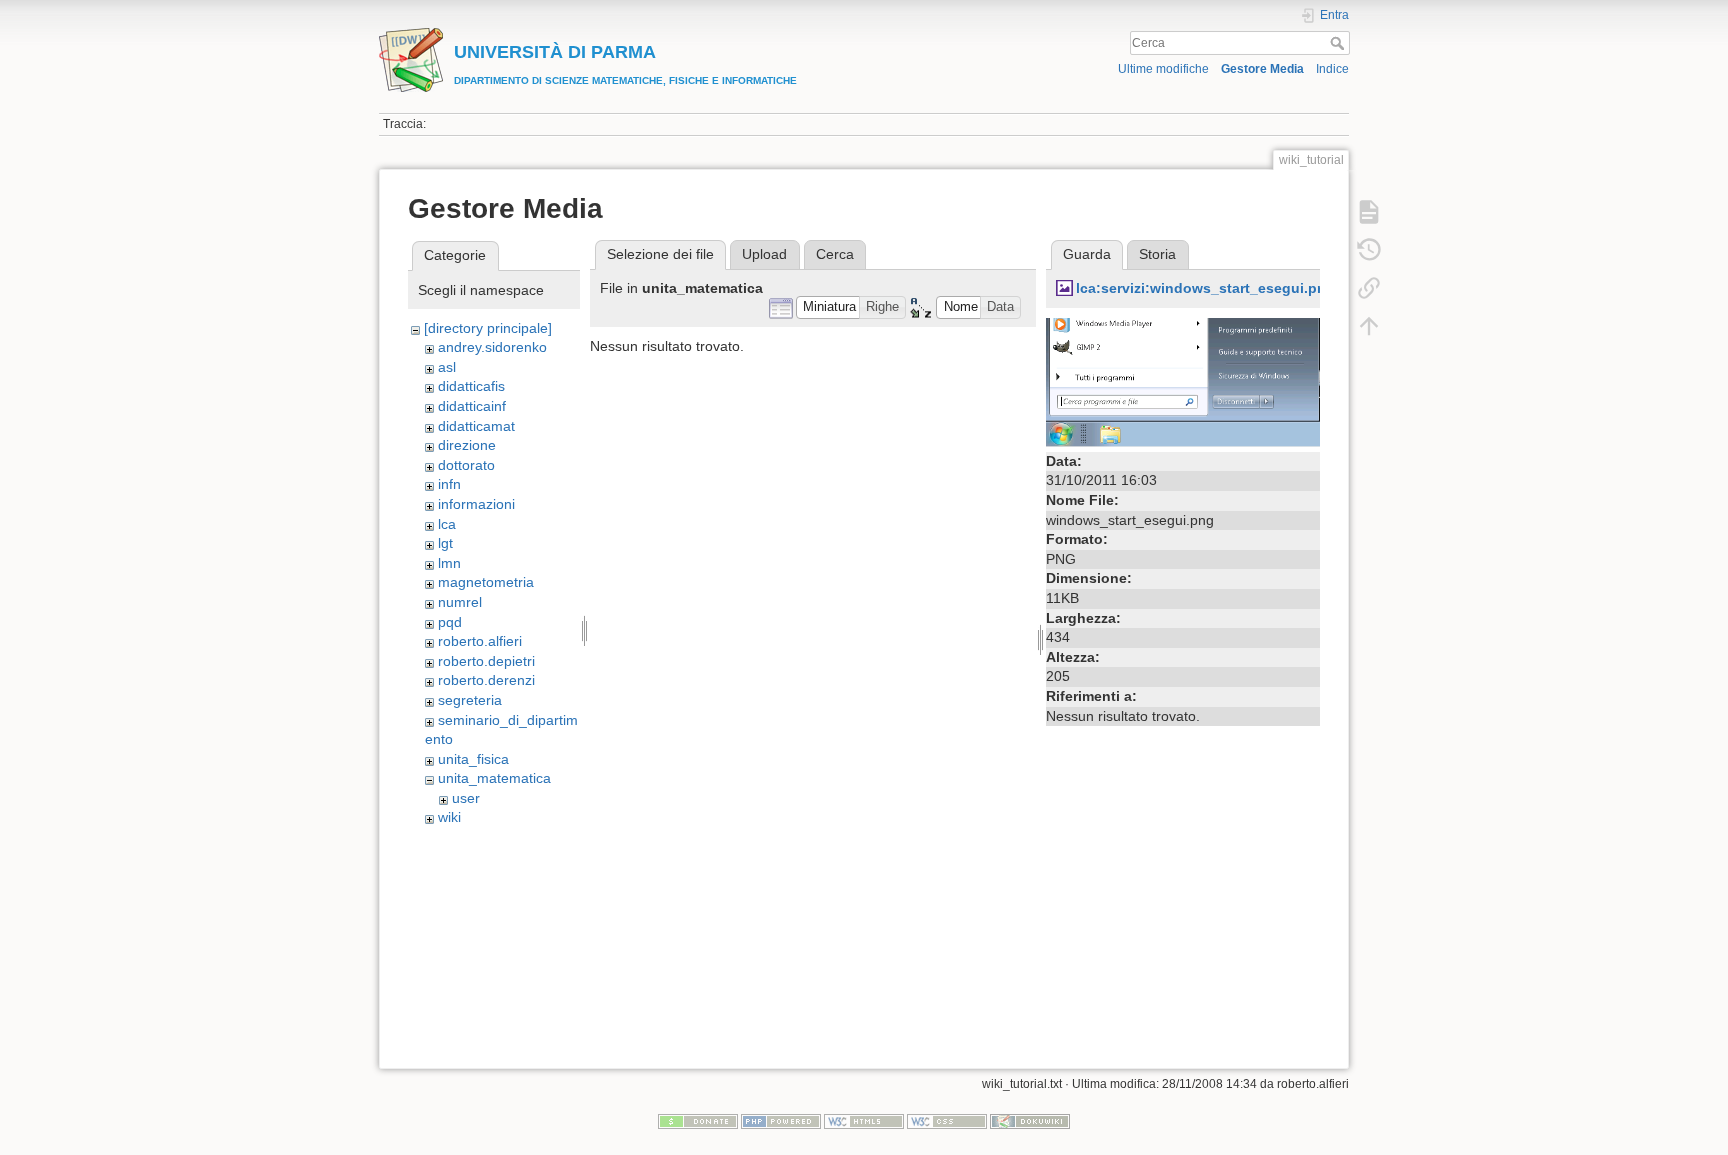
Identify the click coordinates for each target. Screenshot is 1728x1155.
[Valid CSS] (947, 1121)
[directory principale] (488, 328)
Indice (1332, 69)
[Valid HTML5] (864, 1121)
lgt (445, 543)
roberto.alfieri (480, 641)
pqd (450, 622)
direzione (467, 445)
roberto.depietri (486, 661)
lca (447, 524)
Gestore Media (1262, 69)
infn (449, 484)
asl (447, 367)
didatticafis (471, 386)
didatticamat (476, 426)
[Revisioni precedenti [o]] (1369, 250)
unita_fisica (473, 759)
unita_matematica (494, 778)
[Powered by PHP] (781, 1121)
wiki (449, 817)
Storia (1157, 254)
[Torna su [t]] (1369, 326)
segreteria (470, 700)
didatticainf (472, 406)
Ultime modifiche (1163, 69)
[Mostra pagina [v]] (1369, 212)
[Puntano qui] (1369, 288)
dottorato (466, 465)
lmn (449, 563)
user (466, 798)
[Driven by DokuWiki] (1030, 1121)
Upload (764, 254)
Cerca (1339, 43)
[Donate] (698, 1121)
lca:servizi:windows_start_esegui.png (1205, 288)
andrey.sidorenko (492, 347)
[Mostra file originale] (1183, 381)
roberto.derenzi (486, 680)
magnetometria (486, 582)
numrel (460, 602)
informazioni (476, 504)
